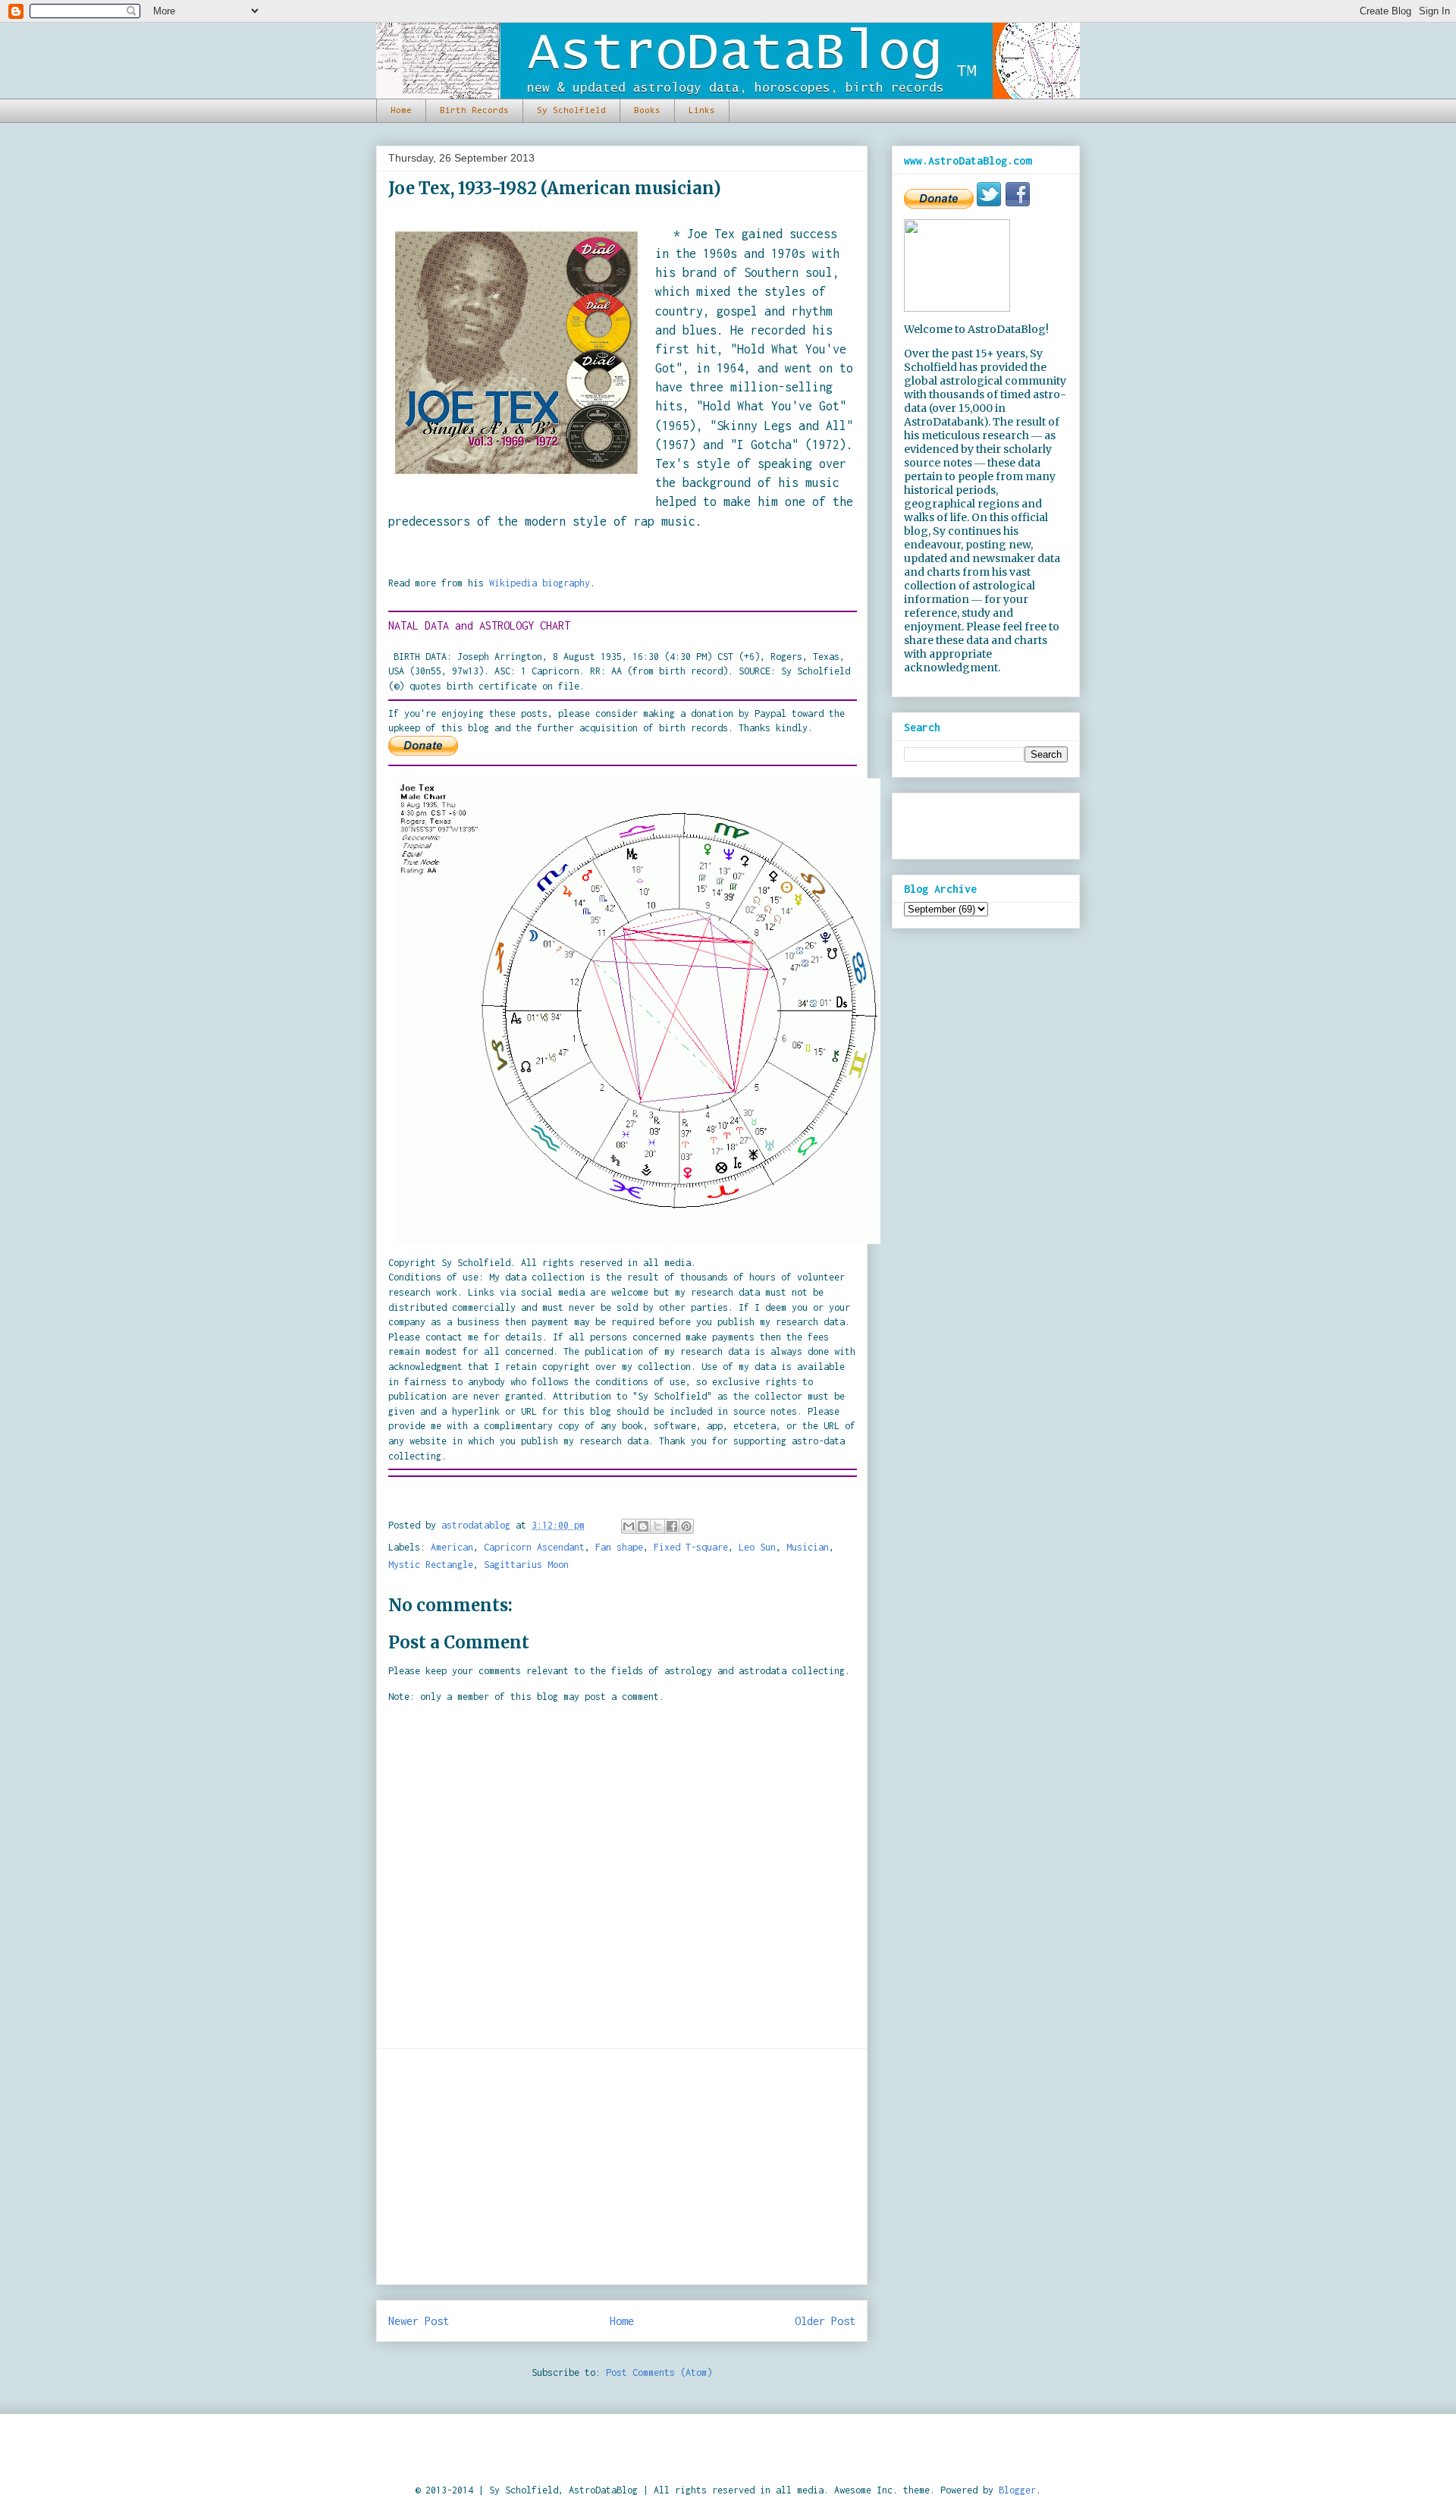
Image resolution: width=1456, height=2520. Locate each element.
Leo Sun (757, 1547)
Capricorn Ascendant (534, 1547)
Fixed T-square (691, 1547)
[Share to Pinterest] (686, 1526)
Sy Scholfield (571, 111)
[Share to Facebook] (672, 1526)
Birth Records (474, 111)
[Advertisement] (622, 2167)
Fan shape (619, 1547)
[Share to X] (657, 1526)
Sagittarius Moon (526, 1565)
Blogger (1017, 2490)
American (452, 1547)
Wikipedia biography (540, 583)
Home (401, 111)
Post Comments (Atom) (659, 2372)
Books (647, 111)
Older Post (825, 2321)
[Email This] (629, 1526)
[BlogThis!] (643, 1526)
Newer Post (419, 2321)
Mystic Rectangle (431, 1565)
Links (702, 111)
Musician (808, 1547)
